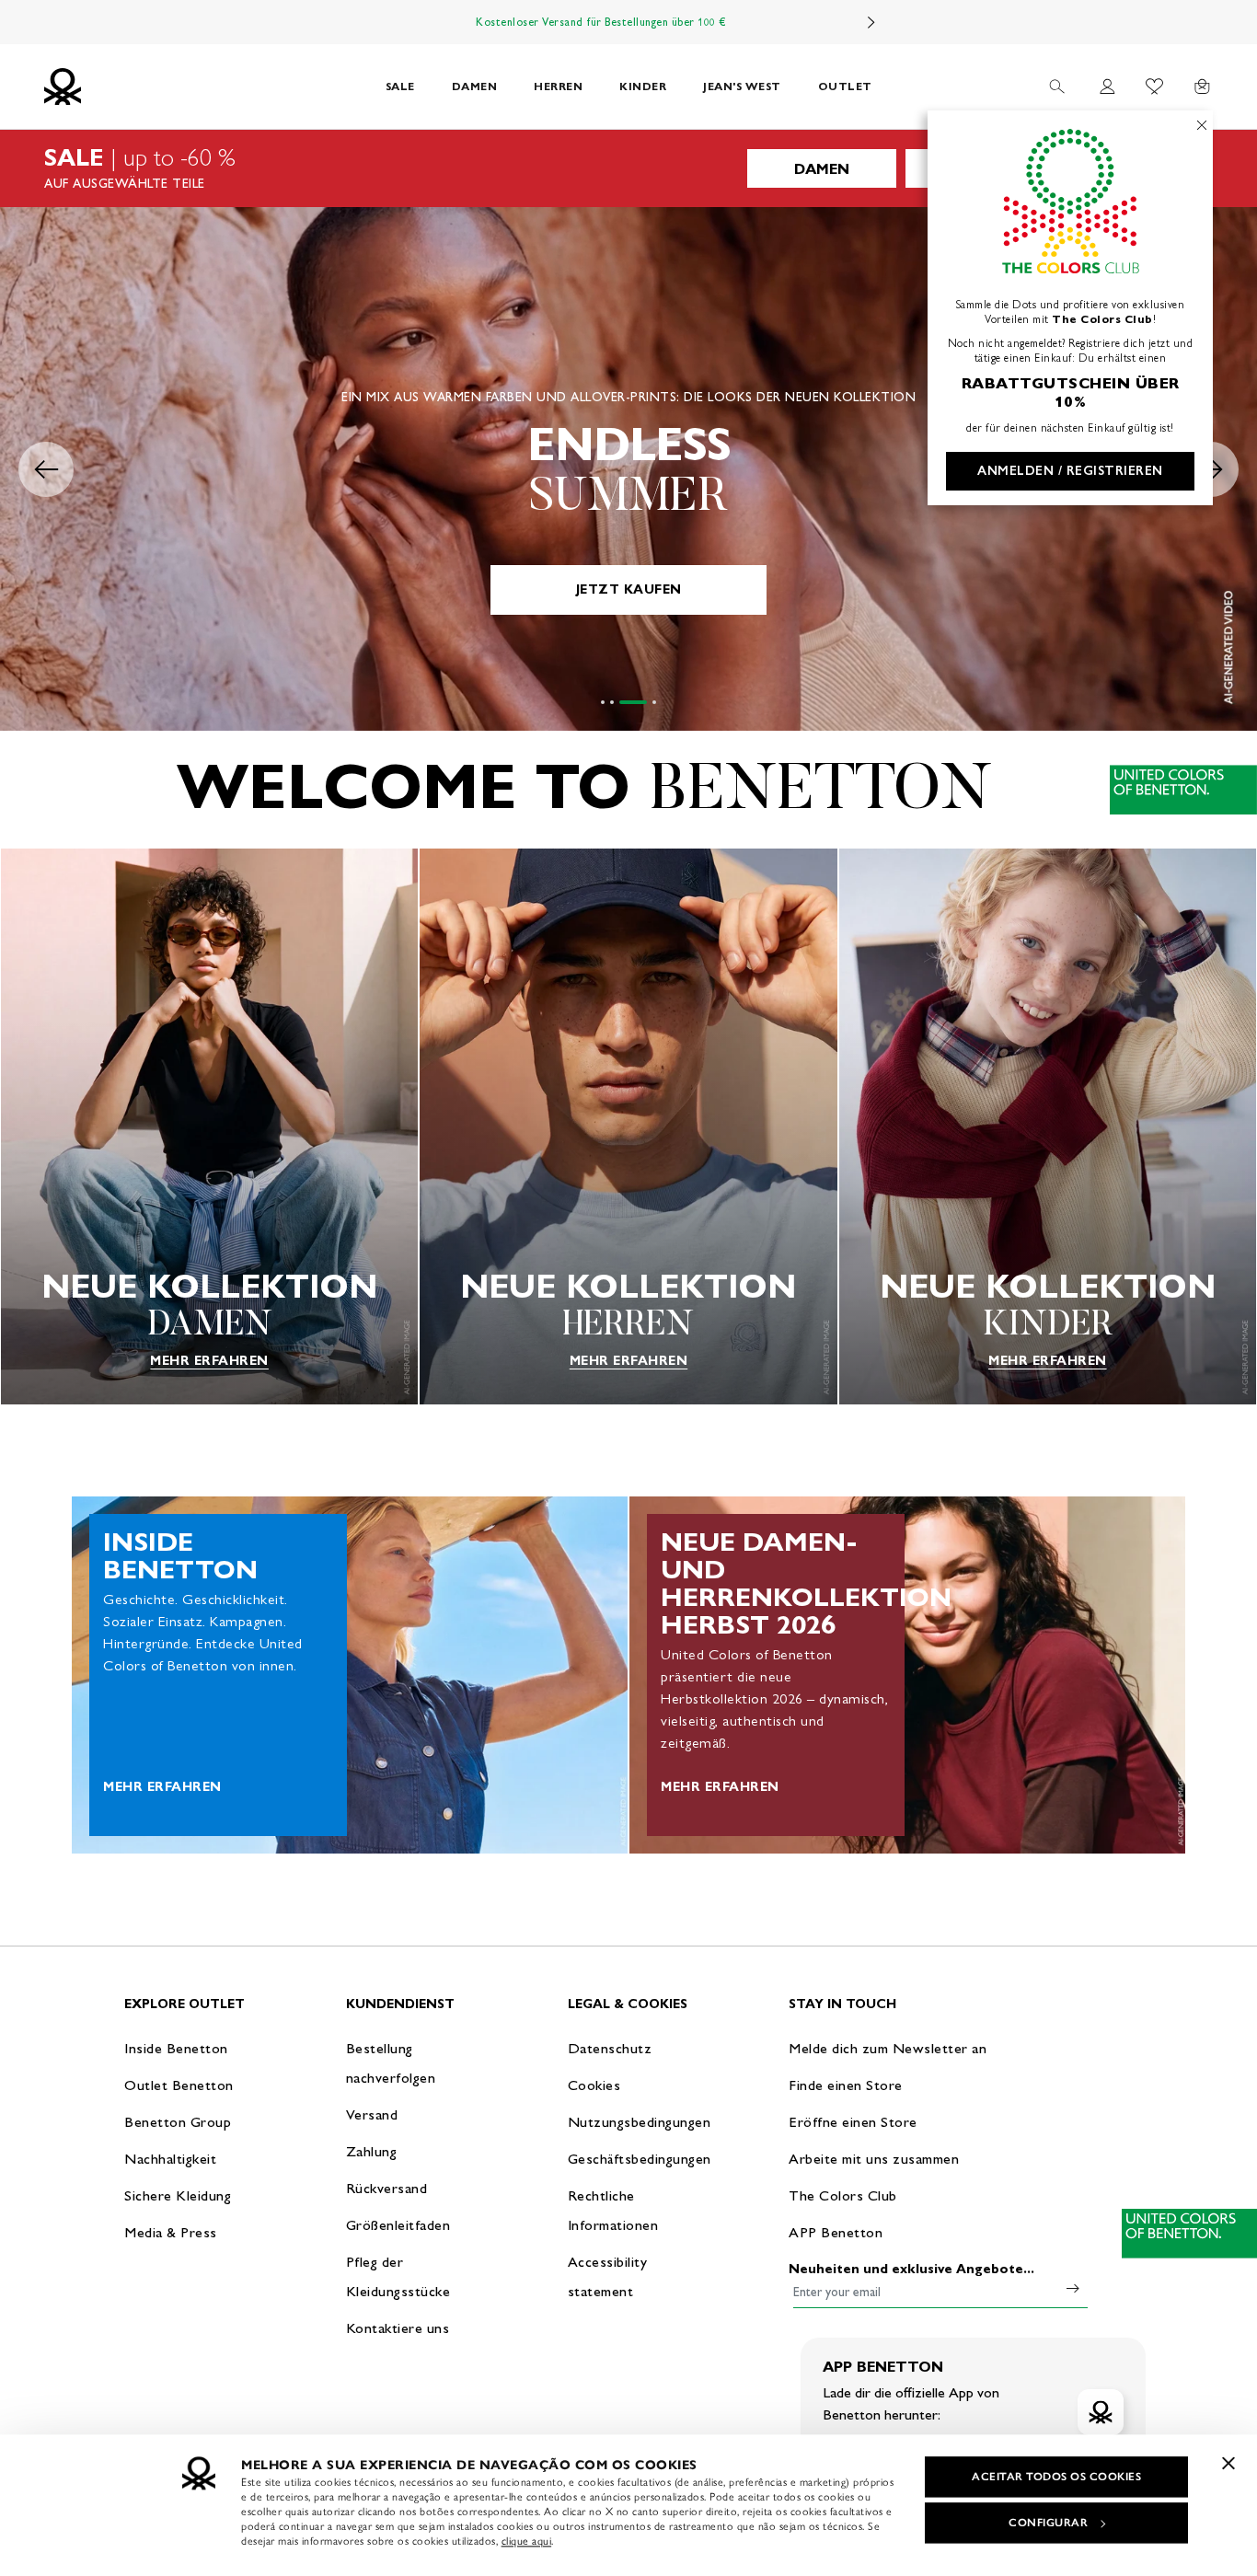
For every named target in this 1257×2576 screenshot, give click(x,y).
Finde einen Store (846, 2085)
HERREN (558, 86)
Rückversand (387, 2188)
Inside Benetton (176, 2048)
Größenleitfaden (398, 2225)
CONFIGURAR (1048, 2523)
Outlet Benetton (179, 2085)
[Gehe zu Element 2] (612, 702)
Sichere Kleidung (178, 2195)
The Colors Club (843, 2195)
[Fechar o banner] (1228, 2463)
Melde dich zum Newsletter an (888, 2048)
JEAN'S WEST (742, 86)
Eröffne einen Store (853, 2122)
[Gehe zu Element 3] (621, 702)
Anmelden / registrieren (1070, 471)
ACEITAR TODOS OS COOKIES (1056, 2477)
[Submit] (1073, 2288)
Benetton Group (178, 2122)
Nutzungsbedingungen (640, 2122)
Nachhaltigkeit (170, 2159)
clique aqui (527, 2541)
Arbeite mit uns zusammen (874, 2159)
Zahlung (372, 2151)
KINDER (643, 86)
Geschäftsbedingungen (640, 2159)
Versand (372, 2114)
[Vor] (871, 22)
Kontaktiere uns (398, 2328)
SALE (400, 86)
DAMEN (475, 86)
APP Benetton (836, 2232)
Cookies (594, 2085)
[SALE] (628, 168)
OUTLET (845, 86)
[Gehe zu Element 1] (603, 702)
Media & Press (171, 2232)
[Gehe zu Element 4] (642, 702)
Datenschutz (610, 2048)
